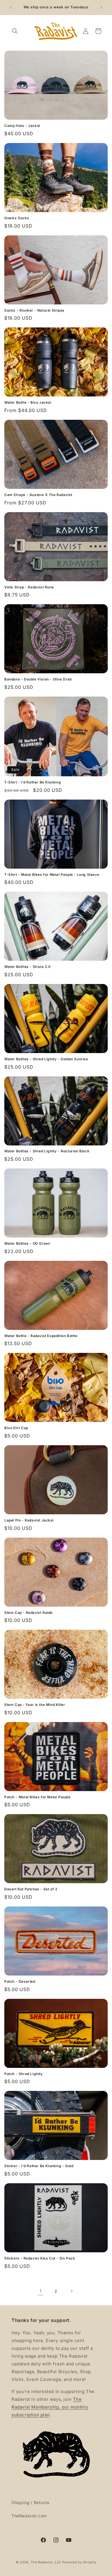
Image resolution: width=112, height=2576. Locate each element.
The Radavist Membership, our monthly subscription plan (50, 2407)
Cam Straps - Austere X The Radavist (38, 495)
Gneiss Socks (17, 218)
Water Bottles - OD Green (27, 1243)
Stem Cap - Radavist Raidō (28, 1613)
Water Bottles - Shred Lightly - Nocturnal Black (47, 1151)
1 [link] (41, 2291)
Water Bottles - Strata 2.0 (28, 967)
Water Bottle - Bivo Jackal (28, 402)
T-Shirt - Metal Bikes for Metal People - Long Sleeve (52, 875)
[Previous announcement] (11, 7)
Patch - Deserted (20, 1981)
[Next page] (72, 2291)
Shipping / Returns (30, 2502)
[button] (15, 31)
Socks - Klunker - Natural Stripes (34, 310)
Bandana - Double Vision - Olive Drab (38, 679)
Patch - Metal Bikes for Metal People (37, 1797)
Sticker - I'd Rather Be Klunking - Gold (39, 2166)
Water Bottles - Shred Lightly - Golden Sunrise (46, 1059)
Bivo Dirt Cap (16, 1428)
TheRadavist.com (29, 2516)
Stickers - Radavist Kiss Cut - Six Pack (40, 2258)
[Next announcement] (101, 7)
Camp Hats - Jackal (22, 126)
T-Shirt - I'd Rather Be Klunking (33, 782)
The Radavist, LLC (46, 2562)
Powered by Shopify (79, 2562)
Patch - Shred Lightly (24, 2074)
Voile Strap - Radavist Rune (29, 587)
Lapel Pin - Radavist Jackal (29, 1520)
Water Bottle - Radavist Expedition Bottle (41, 1336)
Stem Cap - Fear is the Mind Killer (35, 1705)
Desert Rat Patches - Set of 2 (31, 1889)
